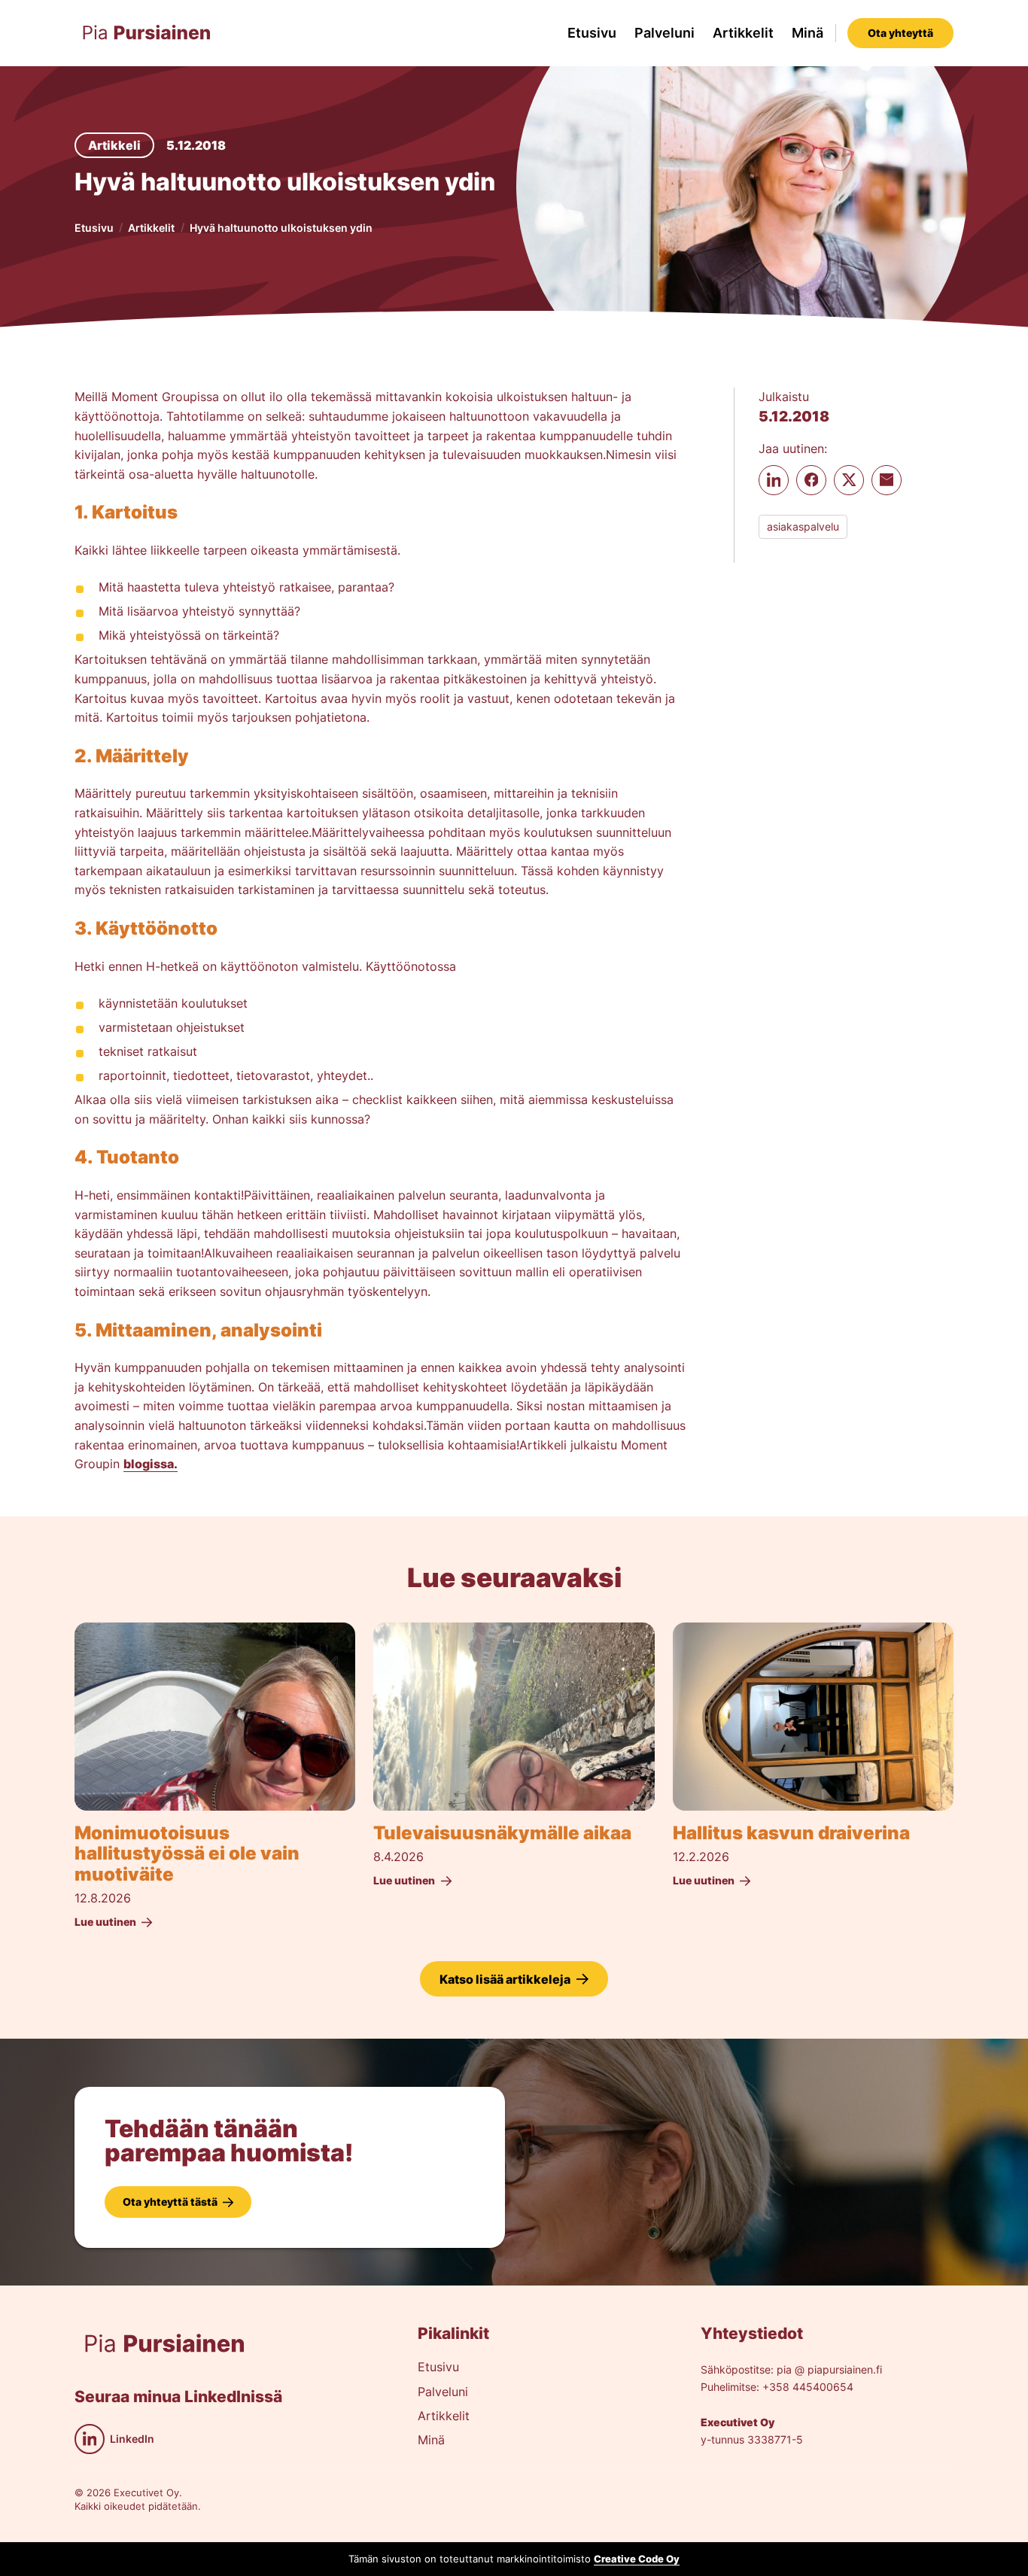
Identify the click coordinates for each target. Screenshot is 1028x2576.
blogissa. (151, 1464)
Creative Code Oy (637, 2559)
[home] (147, 33)
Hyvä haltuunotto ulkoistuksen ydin (281, 228)
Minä (807, 33)
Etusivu (592, 33)
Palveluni (665, 33)
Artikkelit (743, 33)
